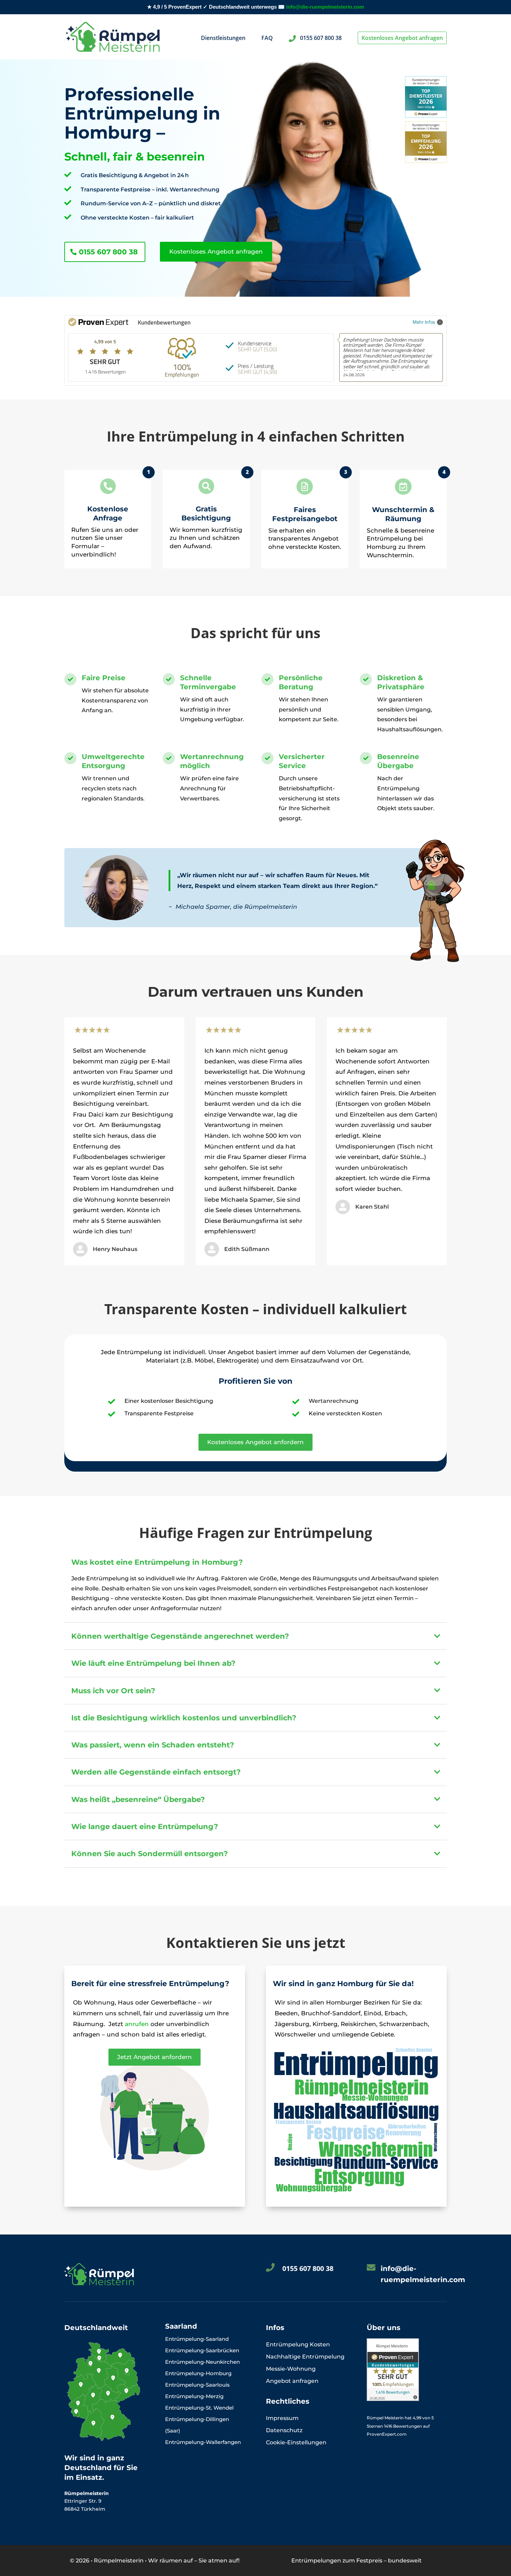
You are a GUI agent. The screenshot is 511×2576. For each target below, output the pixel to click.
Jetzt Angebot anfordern (155, 2057)
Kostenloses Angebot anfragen (402, 38)
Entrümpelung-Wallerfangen (203, 2442)
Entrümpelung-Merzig (194, 2396)
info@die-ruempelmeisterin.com (325, 7)
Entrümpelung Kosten (298, 2344)
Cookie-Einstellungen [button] (296, 2442)
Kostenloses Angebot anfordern (255, 1442)
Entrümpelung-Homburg (198, 2373)
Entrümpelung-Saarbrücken (202, 2350)
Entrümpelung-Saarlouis (197, 2385)
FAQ (267, 39)
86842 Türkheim (85, 2509)
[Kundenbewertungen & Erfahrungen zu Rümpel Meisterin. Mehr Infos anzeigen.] (393, 2399)
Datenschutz (284, 2430)
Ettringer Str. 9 (84, 2501)
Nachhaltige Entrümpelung (305, 2357)
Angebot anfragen (292, 2381)
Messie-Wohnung (291, 2369)
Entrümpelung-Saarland (197, 2339)
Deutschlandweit (96, 2328)
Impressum (282, 2418)
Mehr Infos (424, 322)
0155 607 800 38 (320, 38)
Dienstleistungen (223, 39)
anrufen (137, 2024)
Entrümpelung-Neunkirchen (202, 2362)
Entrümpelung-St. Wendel (199, 2408)
